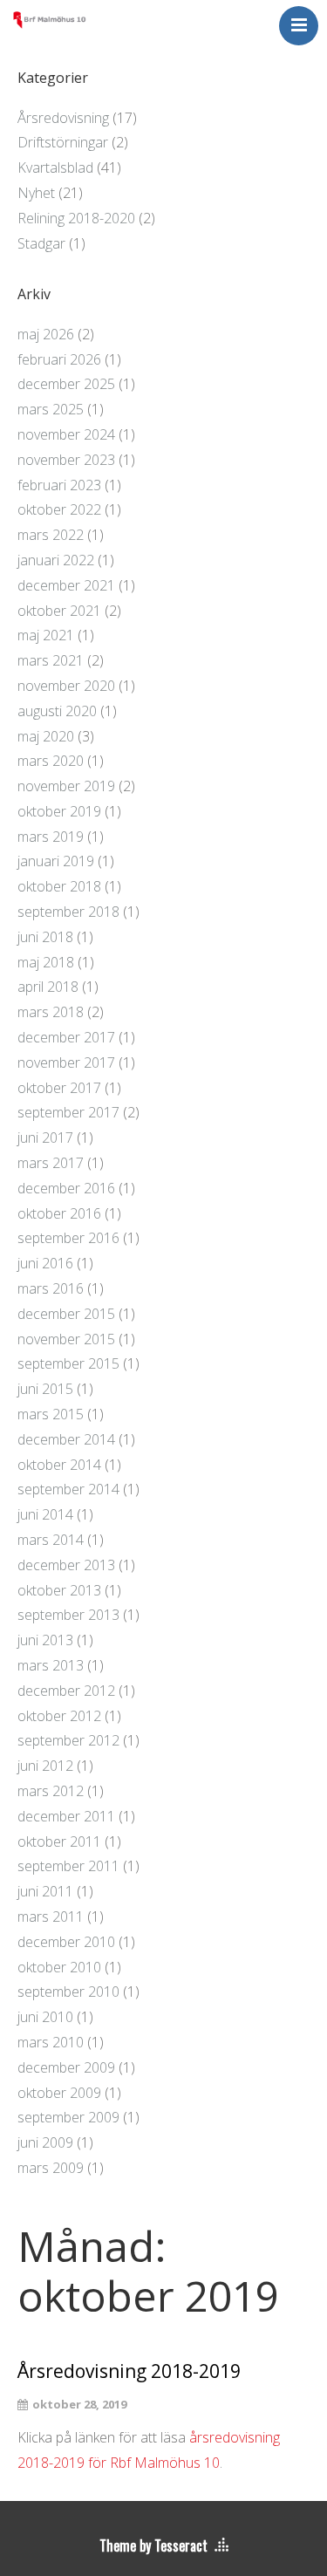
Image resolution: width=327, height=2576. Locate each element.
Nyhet (36, 193)
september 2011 (68, 1866)
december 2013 (66, 1565)
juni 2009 (45, 2142)
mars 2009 (51, 2168)
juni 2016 (45, 1263)
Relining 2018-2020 (76, 218)
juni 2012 (45, 1766)
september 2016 (68, 1238)
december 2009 (66, 2067)
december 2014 (66, 1439)
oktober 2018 (59, 886)
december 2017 (66, 1037)
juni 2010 (45, 2017)
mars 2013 (51, 1665)
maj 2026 (46, 334)
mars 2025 (51, 409)
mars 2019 (51, 837)
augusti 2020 (57, 711)
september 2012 (68, 1740)
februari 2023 (59, 485)
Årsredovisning (63, 118)
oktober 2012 (59, 1716)
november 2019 (66, 786)
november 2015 (66, 1339)
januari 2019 (56, 861)
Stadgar (41, 243)
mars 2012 (51, 1791)
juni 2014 (45, 1514)
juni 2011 (45, 1891)
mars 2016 (51, 1288)
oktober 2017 (59, 1088)
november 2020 (66, 686)
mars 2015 (51, 1414)
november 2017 (66, 1063)
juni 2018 (45, 937)
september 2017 (68, 1112)
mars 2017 (51, 1163)
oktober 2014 (59, 1465)
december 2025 (66, 384)
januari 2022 (56, 560)
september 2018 (68, 912)
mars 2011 (51, 1917)
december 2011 (66, 1816)
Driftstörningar (63, 142)
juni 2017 (45, 1138)
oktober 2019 (59, 811)
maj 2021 (46, 635)
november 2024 (66, 434)
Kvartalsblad (55, 167)
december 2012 (66, 1691)
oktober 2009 (59, 2093)
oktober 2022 (59, 509)
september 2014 (68, 1489)
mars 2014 (51, 1540)
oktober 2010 (59, 1967)
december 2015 (66, 1314)
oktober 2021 (59, 611)
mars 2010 (51, 2042)
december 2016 (66, 1188)
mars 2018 (51, 1012)
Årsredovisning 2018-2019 (129, 2371)
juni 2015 (45, 1389)
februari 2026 (59, 359)
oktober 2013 (59, 1590)
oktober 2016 (59, 1213)
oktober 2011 (59, 1841)
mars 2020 (51, 761)
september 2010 (68, 1992)
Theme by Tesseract (153, 2545)
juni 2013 (45, 1640)
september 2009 (68, 2117)
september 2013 (68, 1615)
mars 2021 (51, 660)
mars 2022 (51, 535)
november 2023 (66, 460)
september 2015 (68, 1363)
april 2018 (48, 987)
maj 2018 (46, 962)
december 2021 (66, 585)
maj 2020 (46, 736)
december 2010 (66, 1942)
